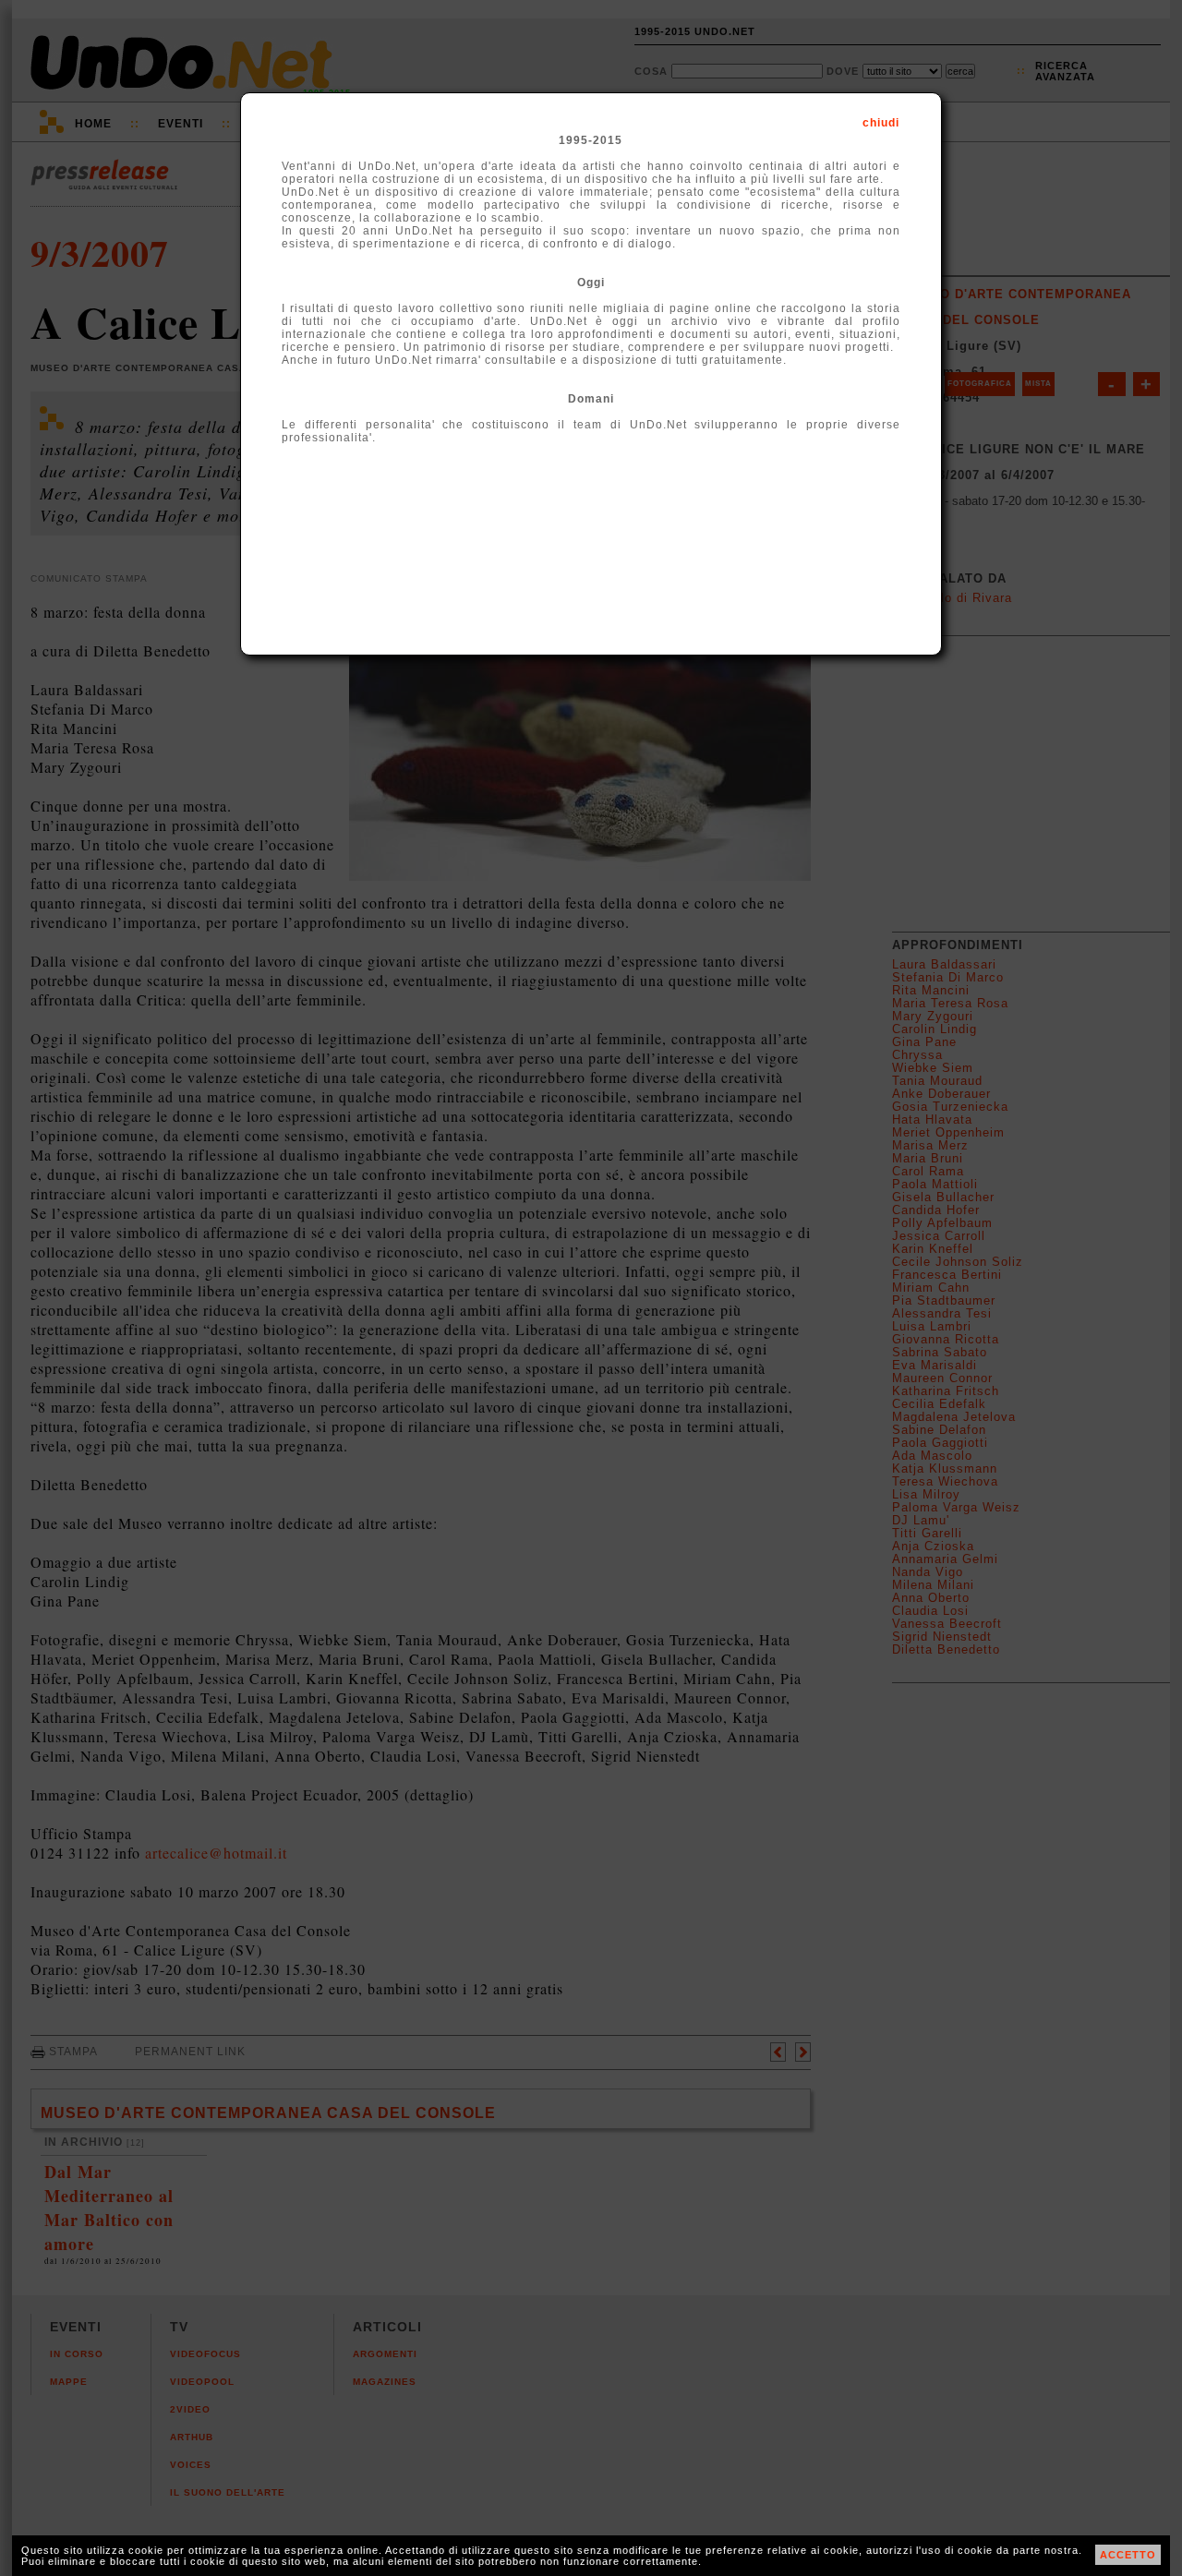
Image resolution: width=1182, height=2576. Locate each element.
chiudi (881, 123)
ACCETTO (1128, 2555)
